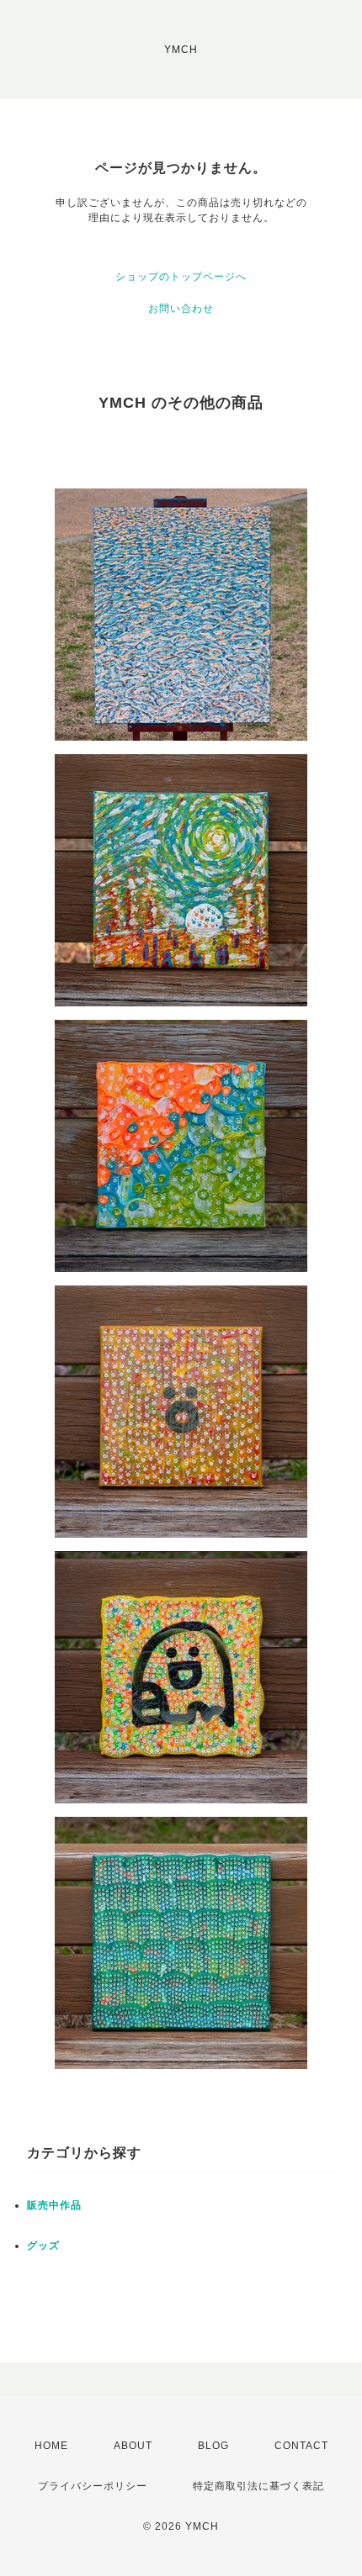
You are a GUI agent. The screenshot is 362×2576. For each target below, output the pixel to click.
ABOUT (133, 2446)
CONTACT (301, 2446)
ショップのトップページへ (181, 277)
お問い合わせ (181, 309)
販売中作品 (54, 2205)
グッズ (43, 2246)
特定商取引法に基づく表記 (258, 2486)
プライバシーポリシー (93, 2486)
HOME (51, 2446)
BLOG (213, 2446)
